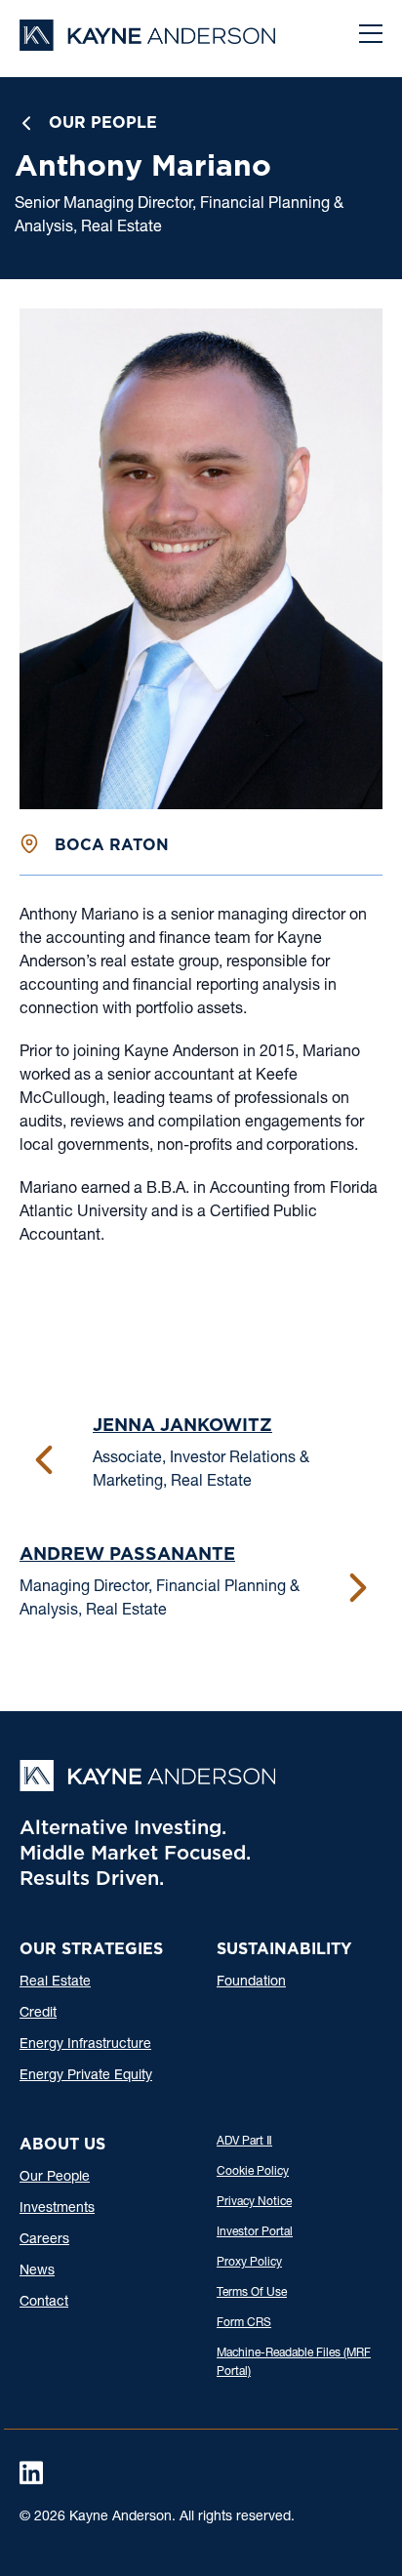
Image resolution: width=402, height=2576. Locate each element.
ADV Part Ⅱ (244, 2142)
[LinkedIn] (31, 2473)
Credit (38, 2014)
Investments (57, 2209)
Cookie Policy (253, 2172)
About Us (62, 2144)
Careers (44, 2240)
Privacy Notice (254, 2202)
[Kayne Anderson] (147, 44)
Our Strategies (91, 1949)
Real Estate (55, 1983)
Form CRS (244, 2323)
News (37, 2271)
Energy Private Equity (86, 2076)
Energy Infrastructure (85, 2045)
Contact (44, 2303)
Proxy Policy (249, 2263)
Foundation (251, 1983)
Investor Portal (255, 2232)
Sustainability (284, 1949)
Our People (103, 123)
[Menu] (371, 36)
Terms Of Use (252, 2293)
